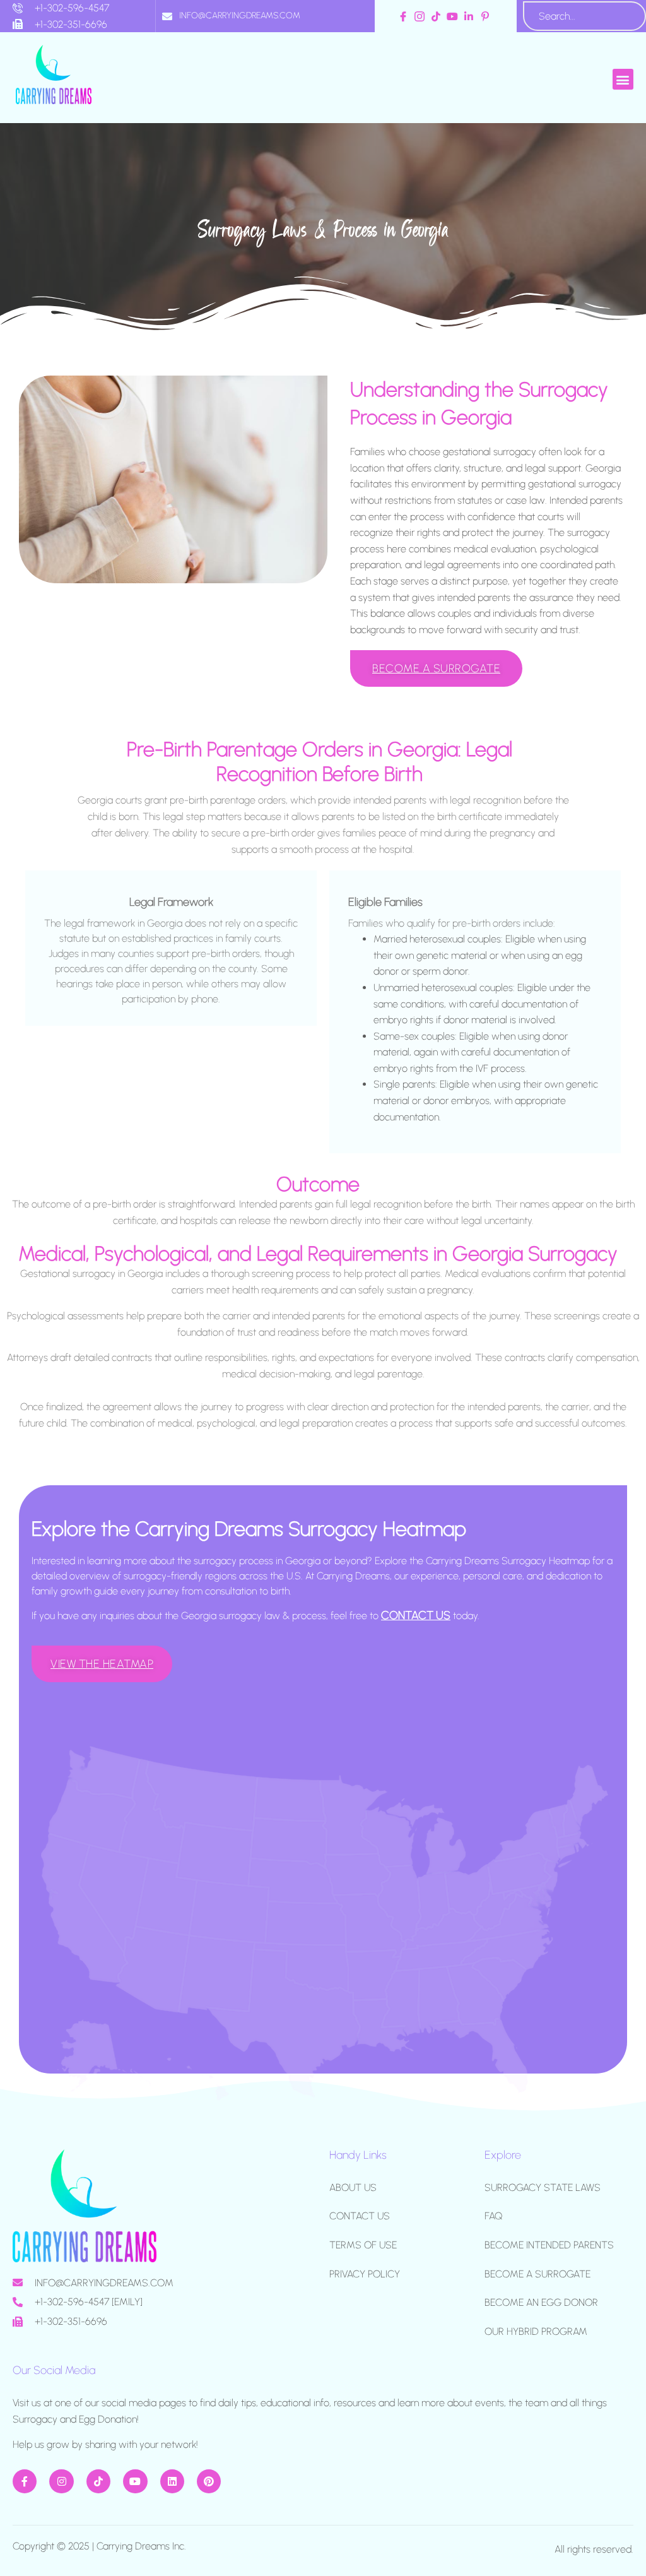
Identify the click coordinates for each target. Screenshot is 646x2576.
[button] (623, 79)
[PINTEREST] (209, 2481)
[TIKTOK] (98, 2481)
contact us (416, 1615)
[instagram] (421, 16)
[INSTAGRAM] (61, 2481)
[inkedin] (470, 16)
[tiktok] (438, 16)
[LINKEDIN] (172, 2481)
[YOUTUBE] (135, 2481)
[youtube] (454, 16)
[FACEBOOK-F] (25, 2481)
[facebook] (405, 16)
